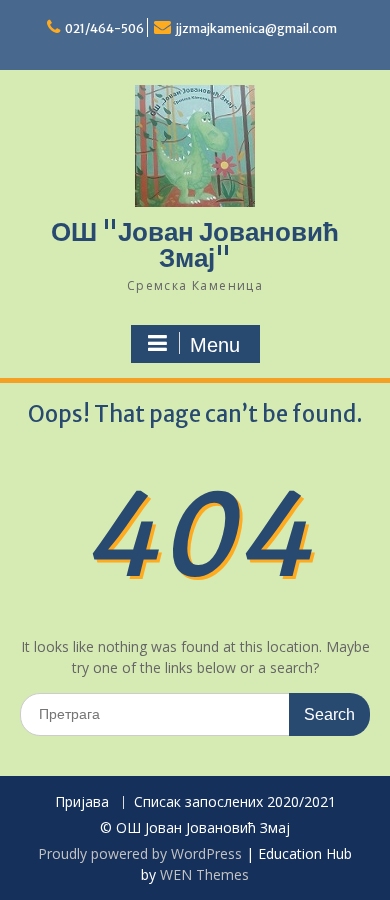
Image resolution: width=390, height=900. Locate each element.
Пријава (82, 802)
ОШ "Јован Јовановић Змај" (195, 244)
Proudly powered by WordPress (140, 853)
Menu (215, 345)
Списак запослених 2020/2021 (235, 802)
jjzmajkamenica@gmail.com (256, 28)
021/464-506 (104, 28)
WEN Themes (204, 874)
